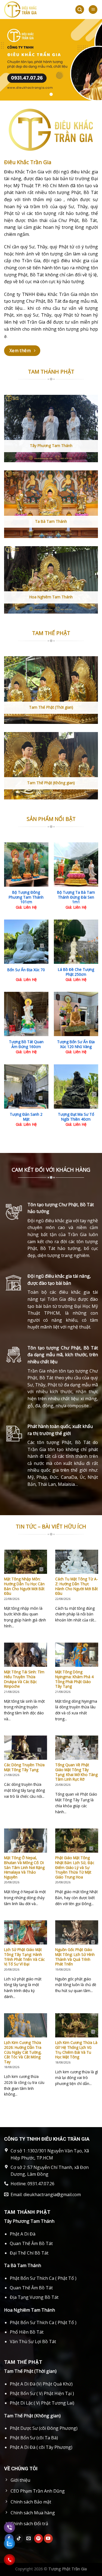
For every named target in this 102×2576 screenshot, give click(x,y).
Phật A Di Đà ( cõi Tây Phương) (41, 2447)
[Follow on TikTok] (19, 2539)
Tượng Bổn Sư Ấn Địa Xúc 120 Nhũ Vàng (76, 1044)
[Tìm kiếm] (80, 10)
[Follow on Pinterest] (38, 2539)
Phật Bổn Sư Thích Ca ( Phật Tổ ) (43, 2278)
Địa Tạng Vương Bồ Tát (34, 2297)
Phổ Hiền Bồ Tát (27, 2332)
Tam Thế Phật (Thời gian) (30, 2371)
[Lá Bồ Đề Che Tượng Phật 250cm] (76, 942)
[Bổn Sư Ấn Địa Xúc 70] (26, 942)
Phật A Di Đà (23, 2234)
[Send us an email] (29, 2539)
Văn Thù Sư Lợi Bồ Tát (33, 2341)
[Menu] (93, 10)
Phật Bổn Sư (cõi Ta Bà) (34, 2438)
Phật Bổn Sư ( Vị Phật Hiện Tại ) (42, 2393)
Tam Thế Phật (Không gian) (32, 2416)
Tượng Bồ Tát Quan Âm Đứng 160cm (26, 1044)
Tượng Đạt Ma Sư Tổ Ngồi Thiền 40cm (76, 1117)
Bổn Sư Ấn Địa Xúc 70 (26, 970)
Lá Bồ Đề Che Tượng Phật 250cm (76, 972)
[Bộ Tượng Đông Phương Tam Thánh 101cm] (26, 865)
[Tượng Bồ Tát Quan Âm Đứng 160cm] (26, 1014)
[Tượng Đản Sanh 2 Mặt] (26, 1087)
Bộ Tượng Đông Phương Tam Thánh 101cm (26, 897)
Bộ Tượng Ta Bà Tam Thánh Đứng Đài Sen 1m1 (76, 897)
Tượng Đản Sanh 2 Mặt (26, 1117)
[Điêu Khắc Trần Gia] (35, 10)
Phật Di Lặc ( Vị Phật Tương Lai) (42, 2403)
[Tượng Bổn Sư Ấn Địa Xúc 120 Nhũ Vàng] (76, 1014)
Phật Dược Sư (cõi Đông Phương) (44, 2428)
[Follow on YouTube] (48, 2539)
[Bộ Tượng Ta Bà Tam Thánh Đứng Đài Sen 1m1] (76, 865)
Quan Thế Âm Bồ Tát (31, 2243)
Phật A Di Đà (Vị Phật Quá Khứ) (41, 2384)
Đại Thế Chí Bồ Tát (29, 2253)
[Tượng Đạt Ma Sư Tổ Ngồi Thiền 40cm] (76, 1087)
